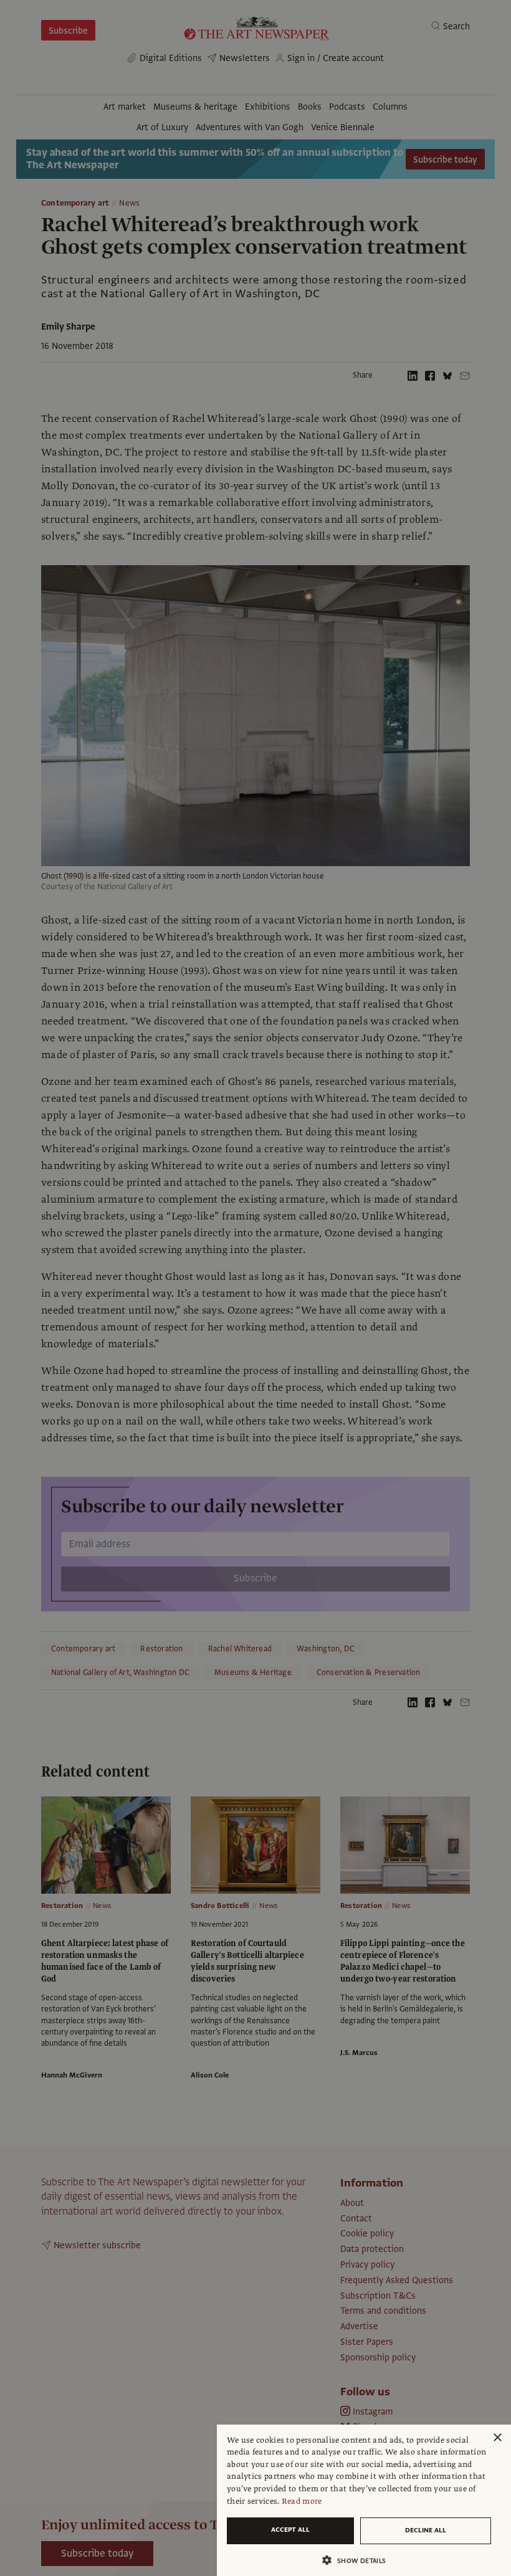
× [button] (497, 2438)
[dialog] (364, 2500)
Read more (302, 2501)
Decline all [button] (426, 2530)
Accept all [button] (290, 2530)
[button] (359, 2560)
